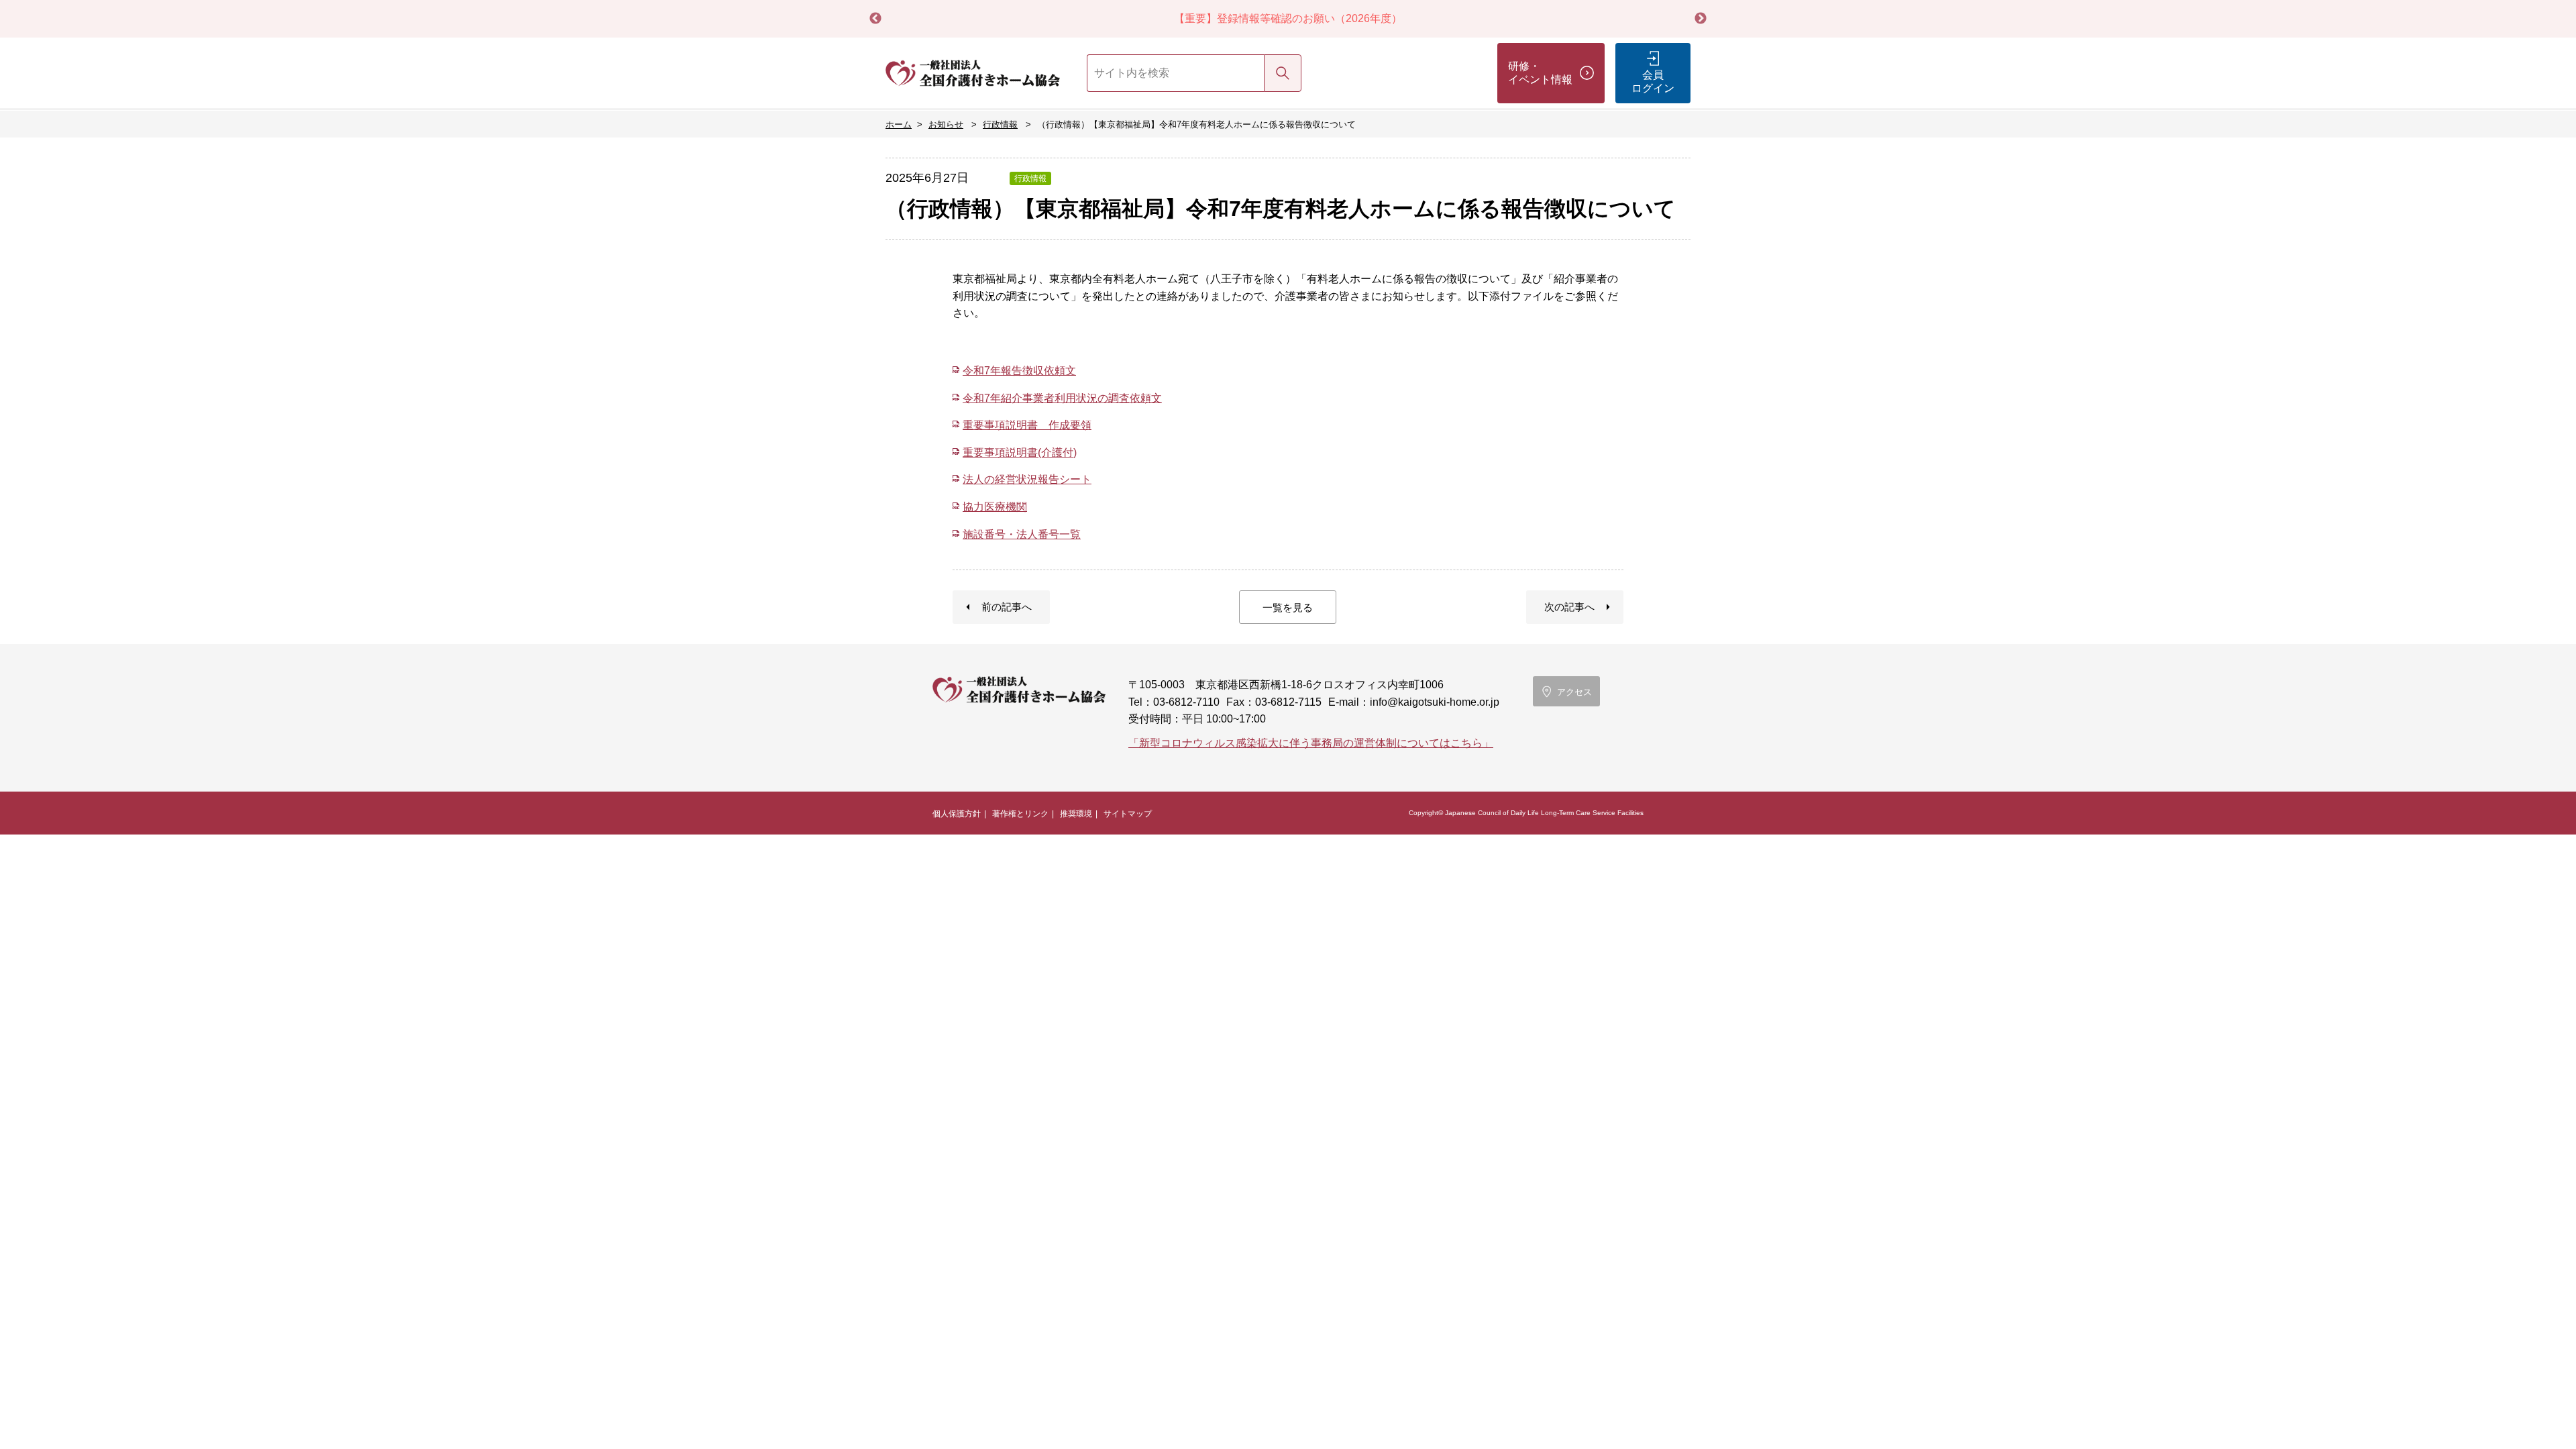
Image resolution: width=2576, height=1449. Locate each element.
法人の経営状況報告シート (1027, 479)
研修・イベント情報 (1540, 73)
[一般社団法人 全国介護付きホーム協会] (973, 73)
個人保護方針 (957, 814)
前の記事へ (1007, 607)
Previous (875, 19)
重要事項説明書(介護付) (1020, 452)
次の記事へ (1569, 607)
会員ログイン (1653, 82)
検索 (1283, 73)
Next (1701, 19)
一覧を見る (1288, 607)
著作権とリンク (1020, 814)
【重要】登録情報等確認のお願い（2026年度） (1288, 18)
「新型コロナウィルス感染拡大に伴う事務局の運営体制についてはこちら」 (1311, 743)
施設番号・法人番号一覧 (1022, 534)
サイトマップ (1128, 814)
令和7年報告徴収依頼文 (1019, 371)
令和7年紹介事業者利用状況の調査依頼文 (1062, 398)
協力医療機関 (995, 507)
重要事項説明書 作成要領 (1027, 425)
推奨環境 (1076, 814)
